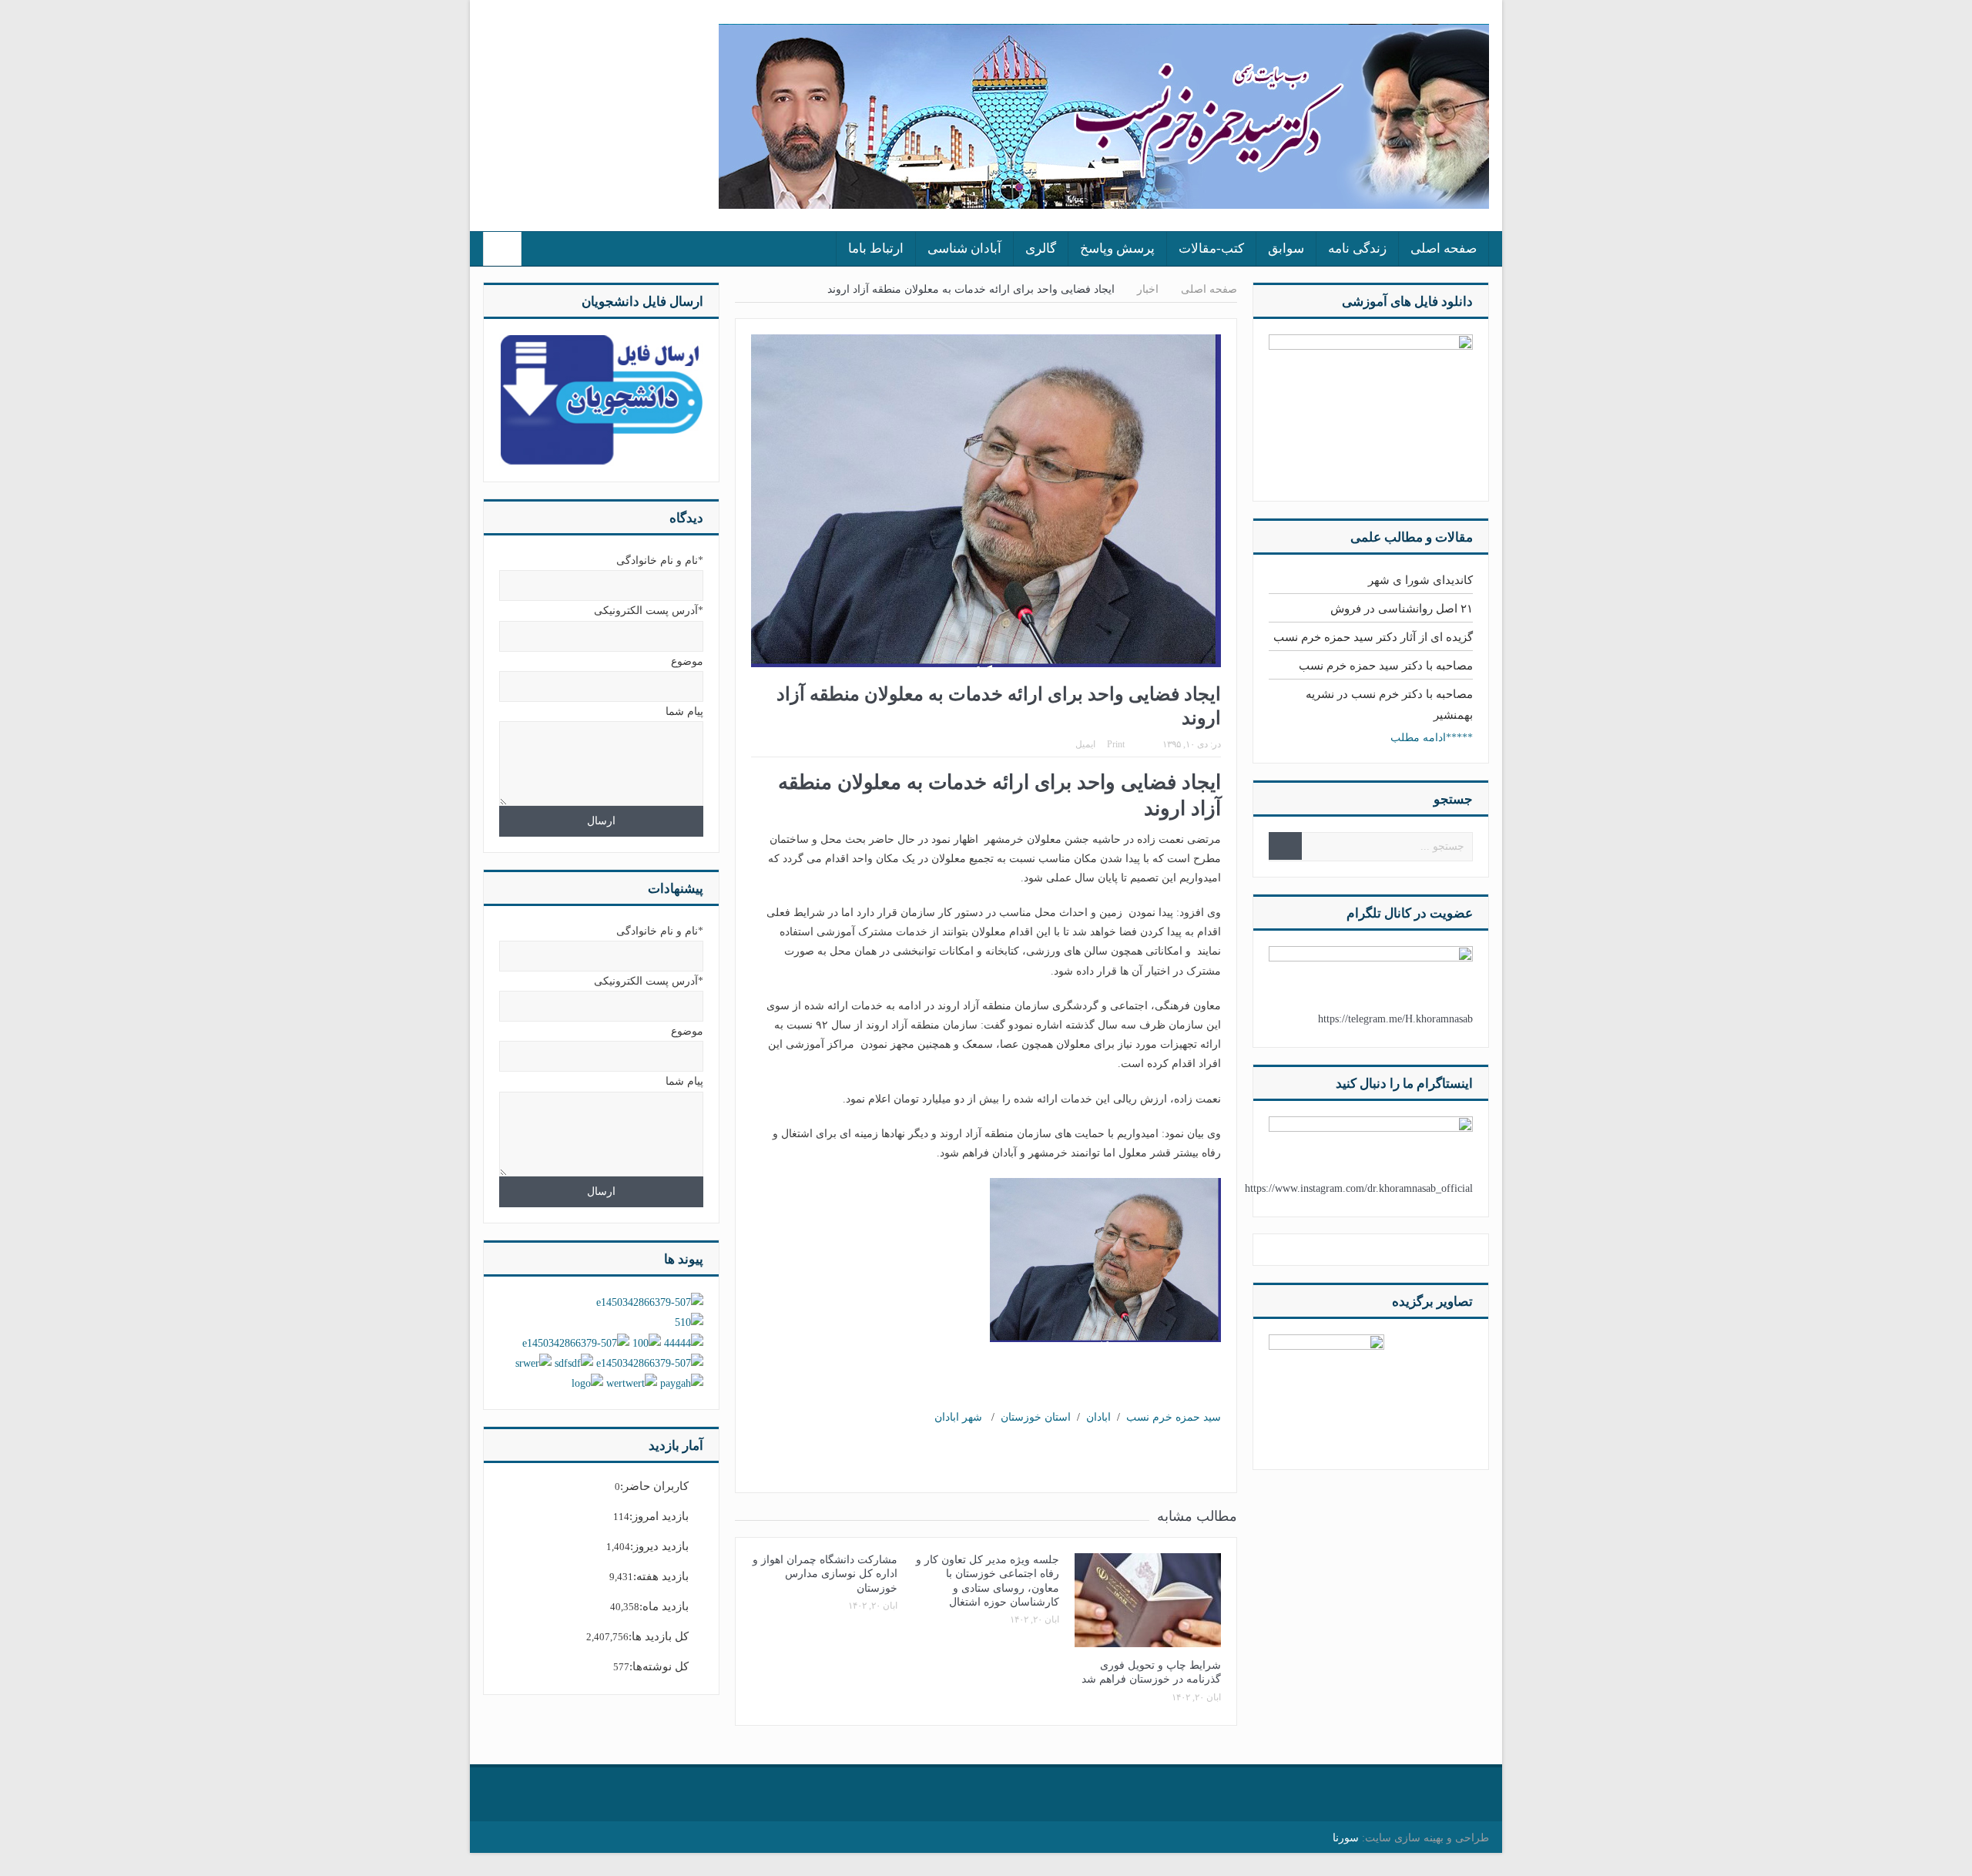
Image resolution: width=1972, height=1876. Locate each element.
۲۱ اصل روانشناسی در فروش (1402, 609)
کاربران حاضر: (654, 1486)
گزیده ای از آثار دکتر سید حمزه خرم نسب (1373, 637)
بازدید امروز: (659, 1516)
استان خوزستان (1036, 1417)
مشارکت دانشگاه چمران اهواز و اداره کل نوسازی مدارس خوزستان (825, 1574)
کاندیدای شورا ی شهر (1420, 580)
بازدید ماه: (664, 1606)
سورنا (1346, 1838)
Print (1116, 744)
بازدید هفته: (661, 1576)
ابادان (1098, 1417)
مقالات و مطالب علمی (1412, 537)
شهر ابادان (958, 1417)
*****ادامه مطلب (1432, 738)
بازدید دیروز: (659, 1546)
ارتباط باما (876, 248)
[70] (1326, 1391)
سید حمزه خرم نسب (1174, 1417)
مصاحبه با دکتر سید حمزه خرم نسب (1386, 666)
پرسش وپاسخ (1117, 248)
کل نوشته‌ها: (659, 1666)
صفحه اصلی (1444, 248)
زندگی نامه (1357, 248)
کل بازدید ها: (659, 1636)
